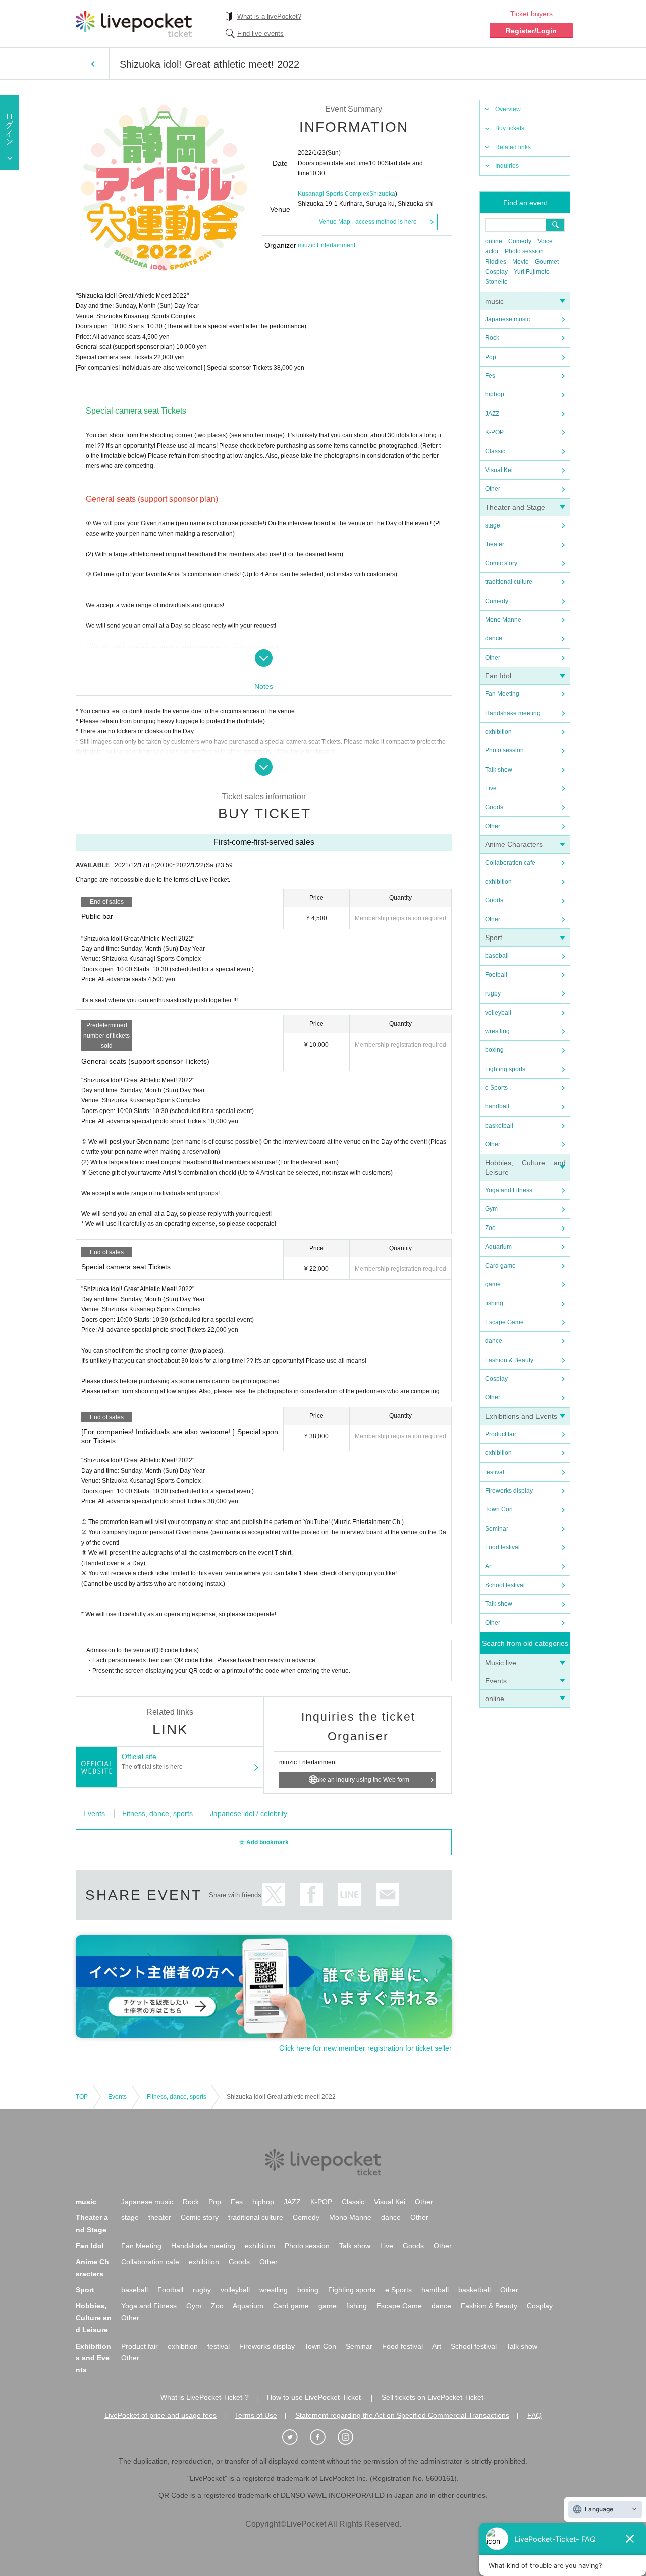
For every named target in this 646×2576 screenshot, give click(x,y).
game (493, 1284)
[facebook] (323, 2437)
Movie (521, 262)
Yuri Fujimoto (532, 272)
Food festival (502, 1547)
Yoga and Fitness (509, 1190)
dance (494, 638)
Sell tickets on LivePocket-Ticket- (434, 2397)
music (494, 301)
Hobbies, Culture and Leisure (94, 2318)
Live (491, 788)
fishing (494, 1303)
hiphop (495, 394)
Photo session (524, 251)
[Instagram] (351, 2437)
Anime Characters (514, 844)
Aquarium (498, 1247)
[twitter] (295, 2437)
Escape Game (504, 1322)
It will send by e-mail (387, 1894)
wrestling (497, 1031)
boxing (494, 1050)
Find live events (260, 34)
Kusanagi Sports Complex (334, 194)
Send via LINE (349, 1894)
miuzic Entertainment (327, 245)
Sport (494, 938)
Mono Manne (503, 620)
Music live (501, 1663)
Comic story (501, 563)
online (494, 241)
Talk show (499, 770)
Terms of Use (256, 2415)
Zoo (490, 1228)
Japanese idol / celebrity (249, 1813)
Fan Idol (498, 676)
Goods (494, 807)
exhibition (498, 732)
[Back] (93, 64)
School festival (505, 1585)
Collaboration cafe (510, 863)
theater (495, 544)
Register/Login (531, 31)
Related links (513, 147)
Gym (491, 1209)
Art (489, 1566)
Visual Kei (499, 470)
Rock (492, 338)
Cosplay (496, 272)
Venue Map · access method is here (368, 222)
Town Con (499, 1509)
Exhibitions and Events (521, 1416)
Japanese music (507, 319)
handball (497, 1106)
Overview (508, 109)
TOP (82, 2097)
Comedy (520, 241)
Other (493, 489)
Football (496, 975)
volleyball (498, 1013)
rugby (493, 993)
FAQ (534, 2415)
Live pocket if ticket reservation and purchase (134, 24)
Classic (495, 451)
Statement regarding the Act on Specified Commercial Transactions (402, 2415)
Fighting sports (505, 1069)
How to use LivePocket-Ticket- (315, 2397)
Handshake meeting (513, 713)
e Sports (496, 1088)
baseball (497, 956)
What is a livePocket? (269, 16)
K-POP (494, 432)
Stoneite (496, 282)
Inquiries (507, 166)
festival (495, 1472)
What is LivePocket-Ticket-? (205, 2397)
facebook (312, 1894)
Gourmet (547, 262)
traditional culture (509, 582)
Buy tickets (510, 128)
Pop (491, 357)
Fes (490, 376)
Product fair (501, 1434)
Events (496, 1681)
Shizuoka (382, 194)
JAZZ (492, 414)
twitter (274, 1894)
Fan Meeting (502, 694)
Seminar (497, 1529)
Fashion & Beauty (509, 1360)
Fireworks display (509, 1491)
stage (493, 525)
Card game (500, 1266)
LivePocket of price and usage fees (160, 2415)
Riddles (496, 262)
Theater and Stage (515, 507)
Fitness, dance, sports (157, 1813)
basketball (499, 1126)
